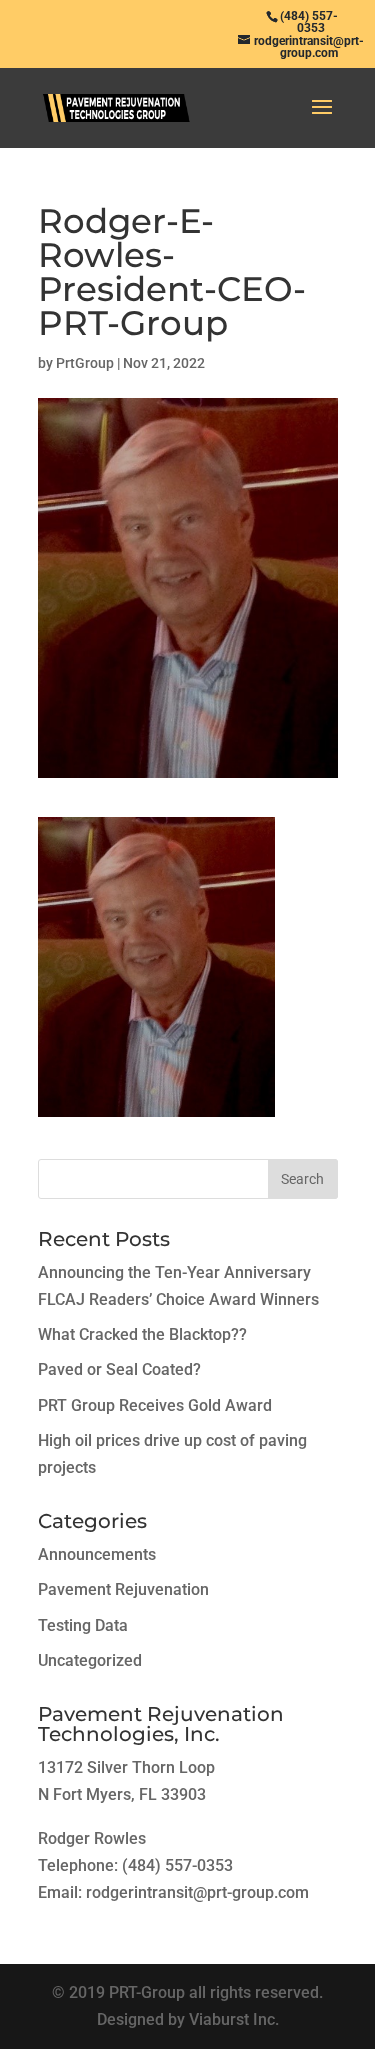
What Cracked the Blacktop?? (142, 1334)
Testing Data (83, 1625)
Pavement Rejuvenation (123, 1589)
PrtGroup (85, 363)
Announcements (97, 1554)
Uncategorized (90, 1660)
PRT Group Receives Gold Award (155, 1405)
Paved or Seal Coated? (119, 1369)
